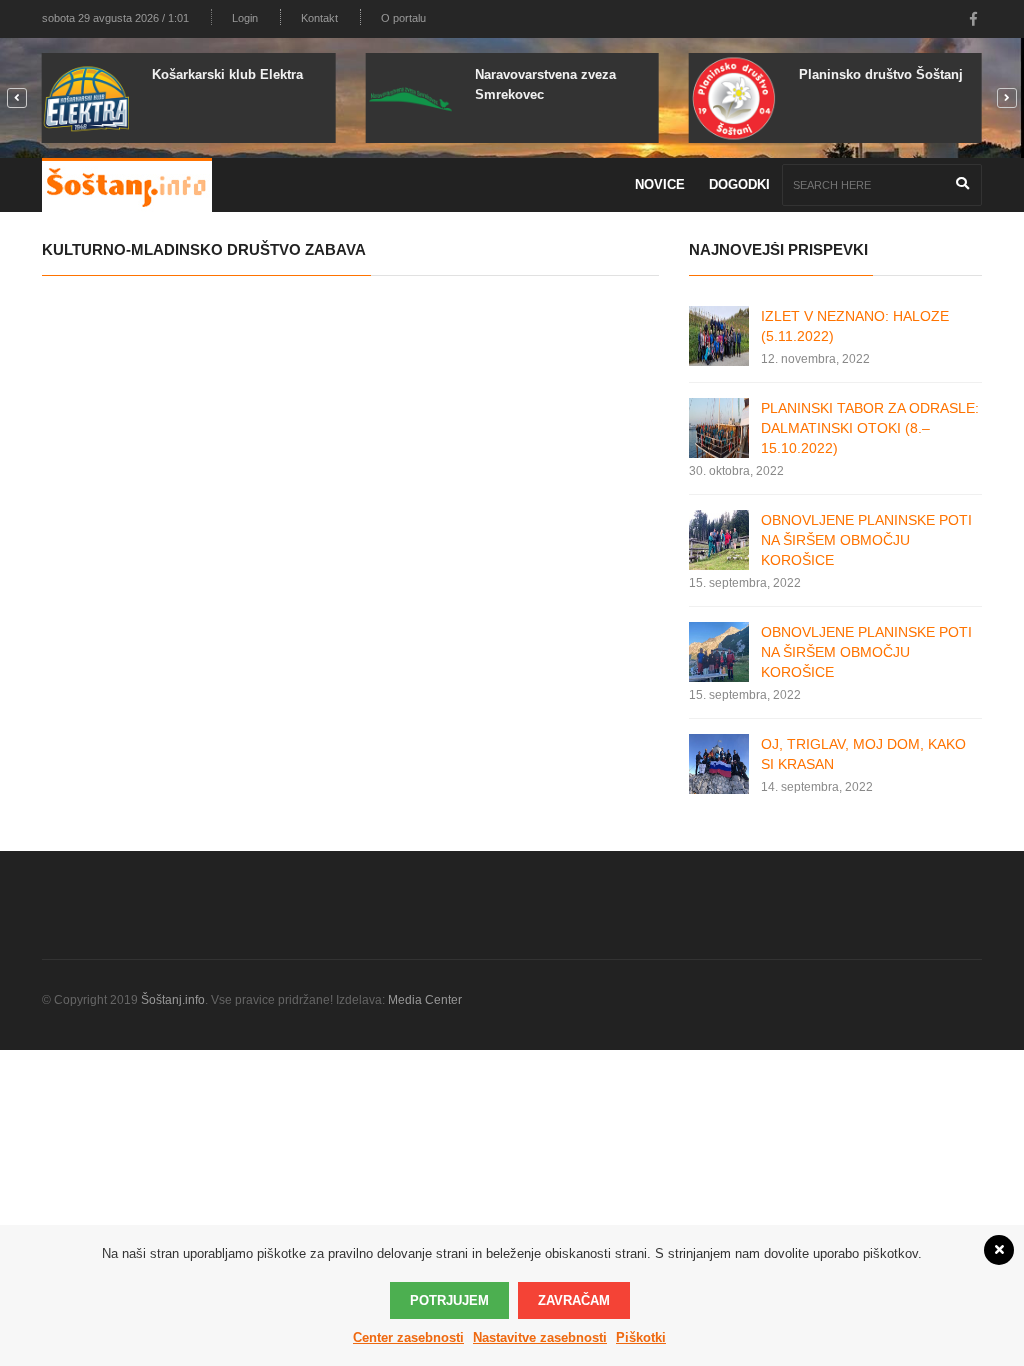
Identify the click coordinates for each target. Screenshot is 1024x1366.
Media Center (425, 1000)
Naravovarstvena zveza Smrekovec (545, 84)
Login (245, 18)
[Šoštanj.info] (127, 185)
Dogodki (739, 184)
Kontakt (319, 18)
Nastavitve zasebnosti (540, 1337)
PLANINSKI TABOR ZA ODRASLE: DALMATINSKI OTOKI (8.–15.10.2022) (870, 428)
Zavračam (574, 1300)
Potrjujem (449, 1300)
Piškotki (641, 1337)
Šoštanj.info (173, 1000)
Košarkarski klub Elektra (227, 74)
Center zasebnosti (408, 1337)
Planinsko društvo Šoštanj (881, 74)
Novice (660, 184)
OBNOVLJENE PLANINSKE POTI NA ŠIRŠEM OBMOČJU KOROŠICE (866, 540)
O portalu (403, 18)
